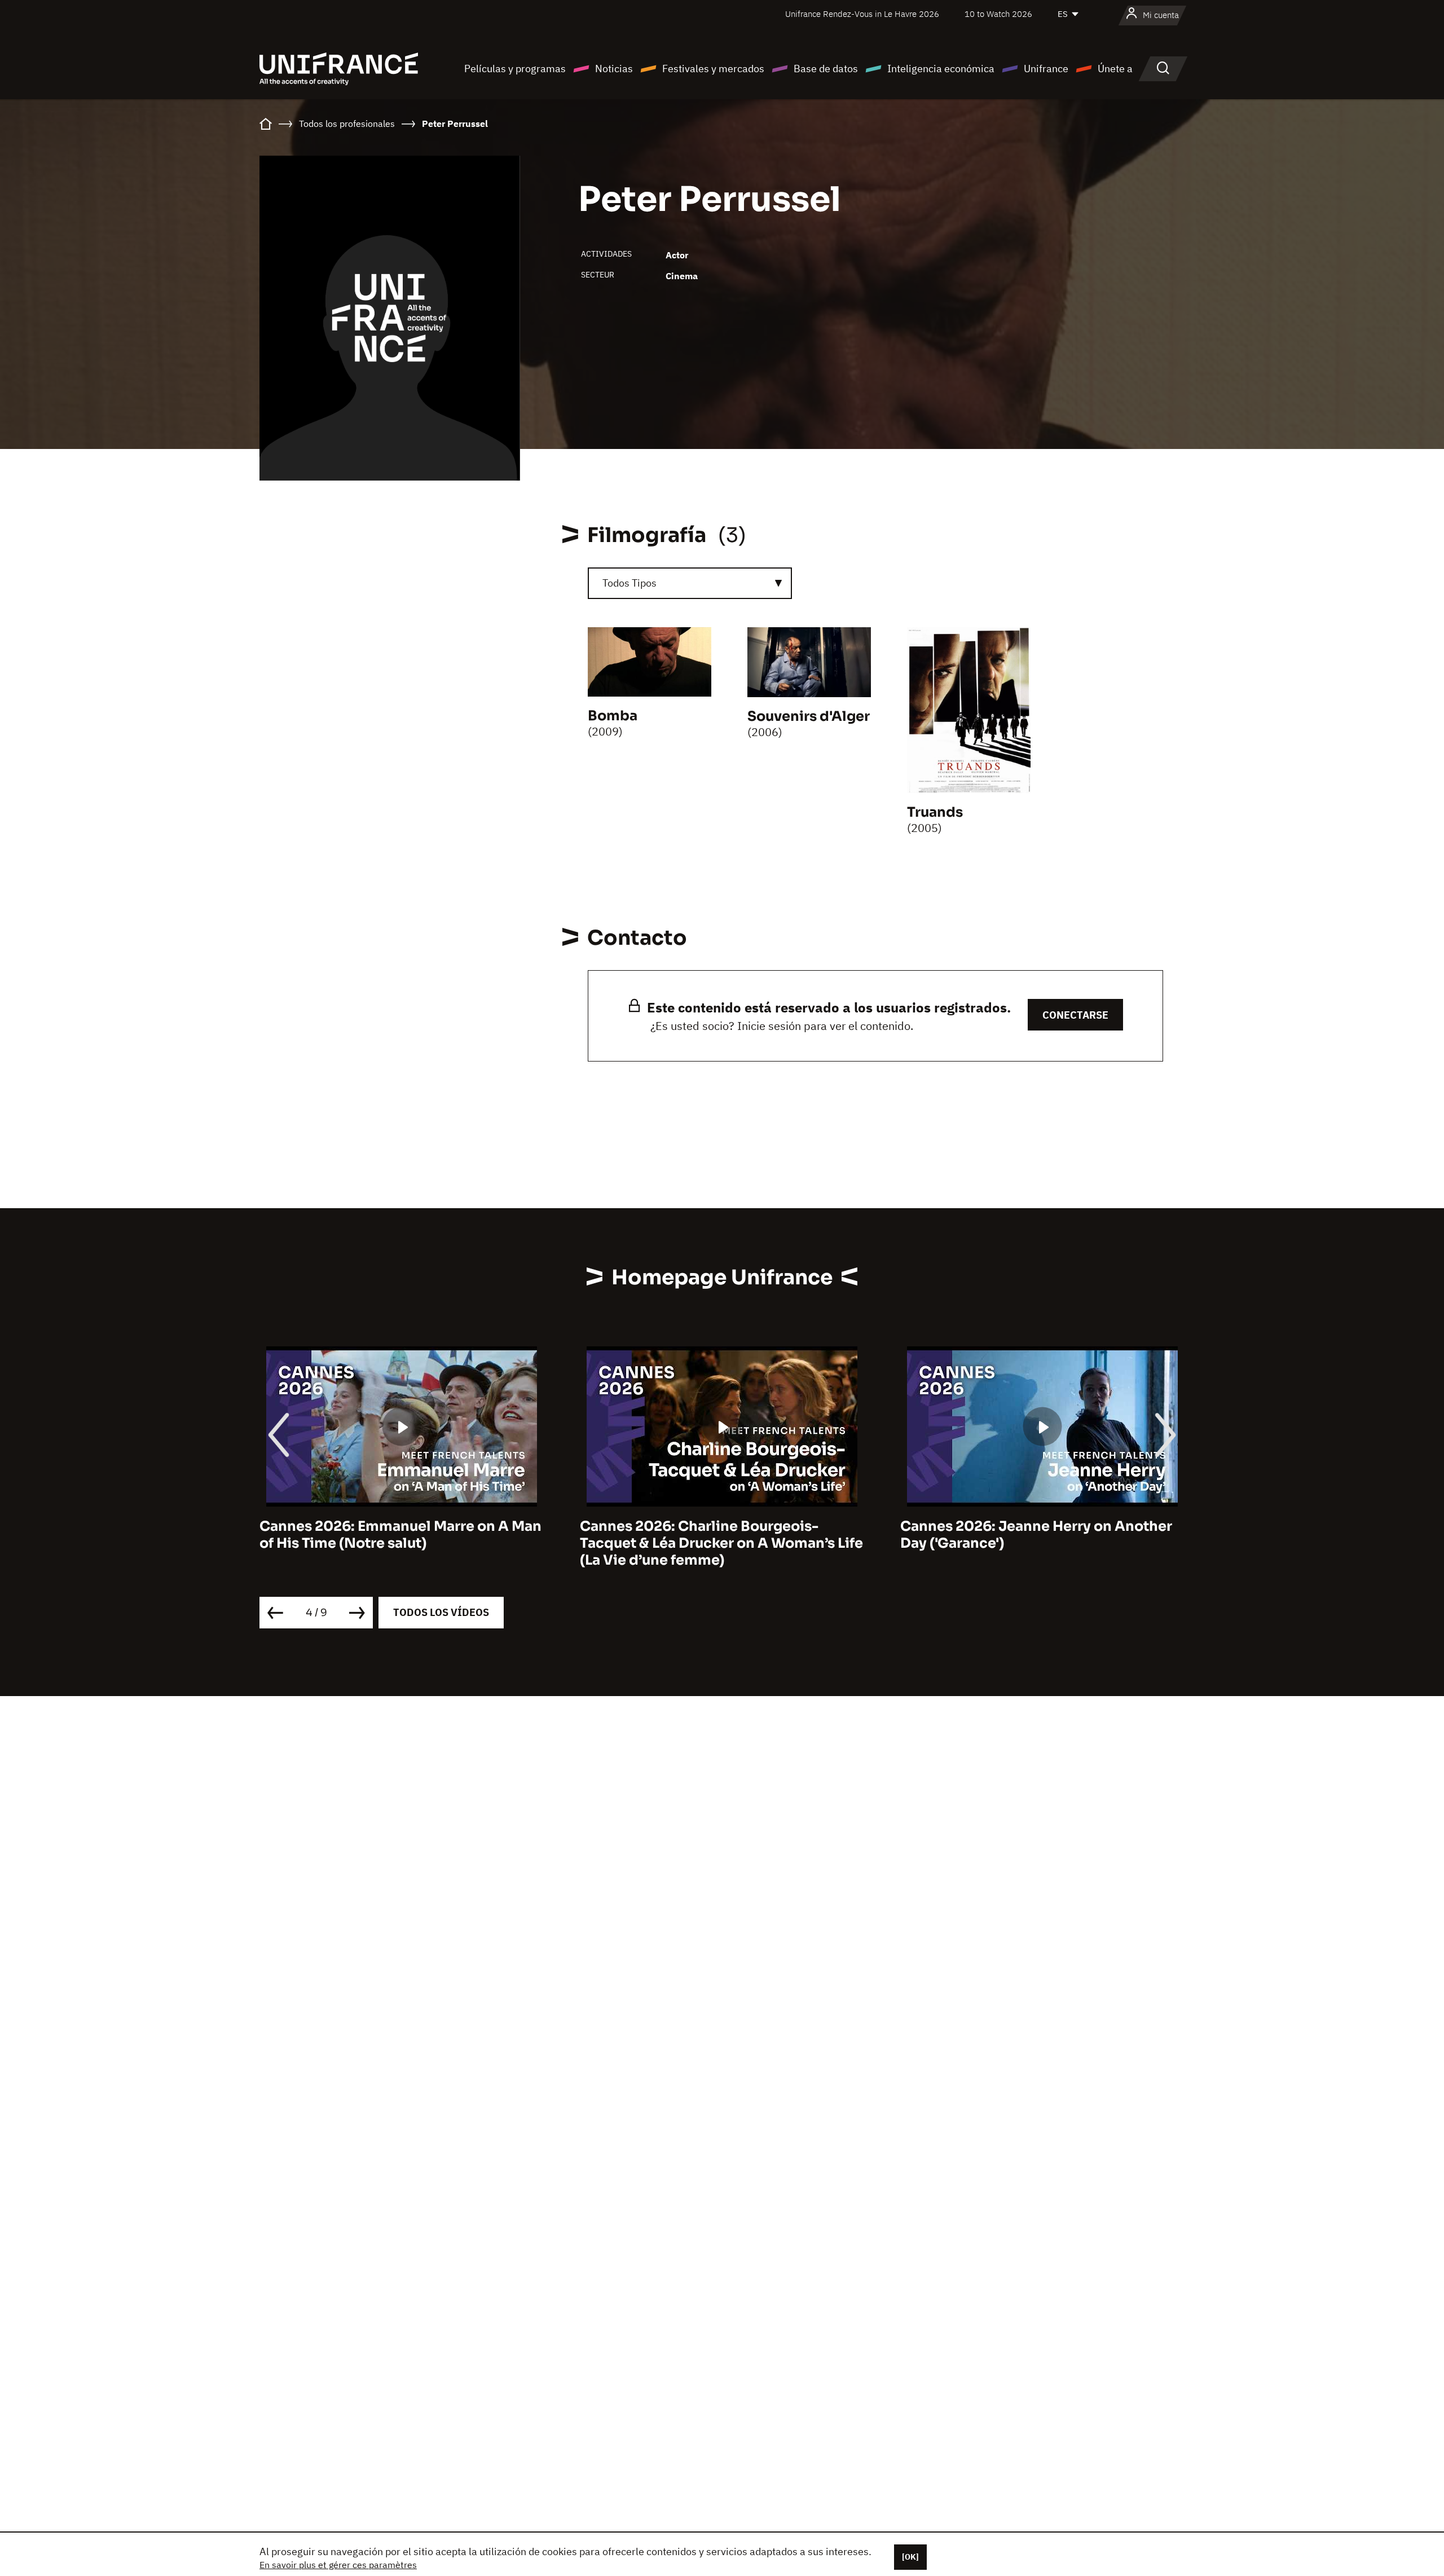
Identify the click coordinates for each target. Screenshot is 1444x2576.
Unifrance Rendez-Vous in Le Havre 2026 (862, 14)
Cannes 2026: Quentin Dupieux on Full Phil (1033, 1535)
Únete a (1115, 69)
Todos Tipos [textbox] (629, 583)
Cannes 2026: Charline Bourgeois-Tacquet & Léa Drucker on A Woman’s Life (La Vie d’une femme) (401, 1543)
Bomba (613, 716)
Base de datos (826, 69)
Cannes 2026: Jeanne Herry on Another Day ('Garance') (716, 1535)
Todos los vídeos (441, 1612)
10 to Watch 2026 (998, 14)
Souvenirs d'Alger (809, 716)
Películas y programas (515, 69)
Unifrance (1046, 69)
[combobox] (690, 583)
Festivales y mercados (713, 69)
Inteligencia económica (941, 69)
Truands (935, 812)
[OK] (910, 2557)
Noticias (614, 69)
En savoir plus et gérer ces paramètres (338, 2565)
